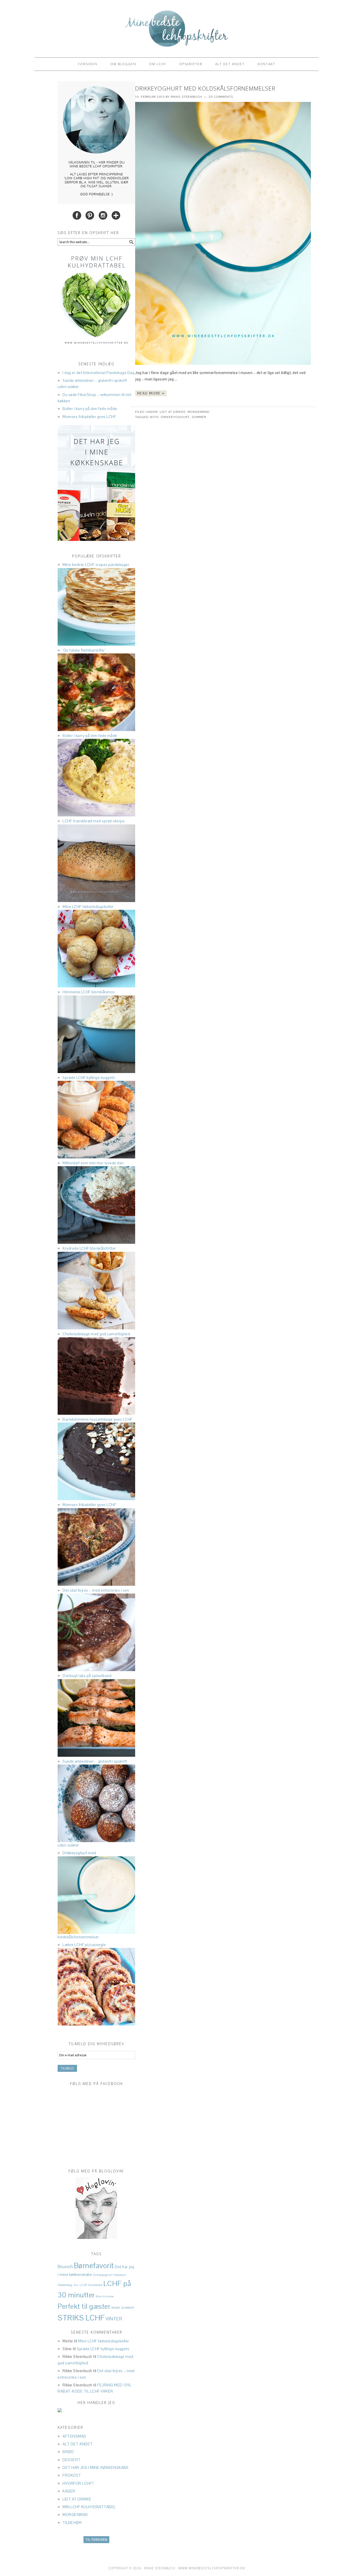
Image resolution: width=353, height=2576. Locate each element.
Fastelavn (120, 2275)
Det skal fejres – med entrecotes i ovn (96, 1590)
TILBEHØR (72, 2523)
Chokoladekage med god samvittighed (96, 1334)
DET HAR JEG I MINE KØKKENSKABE (96, 2467)
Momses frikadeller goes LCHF (89, 417)
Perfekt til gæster (84, 2306)
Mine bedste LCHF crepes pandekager (96, 565)
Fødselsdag (65, 2285)
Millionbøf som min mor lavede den (93, 1163)
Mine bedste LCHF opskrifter (177, 26)
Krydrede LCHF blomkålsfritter (89, 1248)
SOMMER (199, 417)
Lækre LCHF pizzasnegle (84, 1945)
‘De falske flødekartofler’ (84, 650)
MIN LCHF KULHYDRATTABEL (89, 2507)
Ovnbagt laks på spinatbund (87, 1676)
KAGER (69, 2491)
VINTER (114, 2319)
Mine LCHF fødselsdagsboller (88, 907)
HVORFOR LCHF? (78, 2483)
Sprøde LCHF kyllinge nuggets (89, 1078)
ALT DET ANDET (230, 64)
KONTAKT (266, 64)
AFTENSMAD (74, 2436)
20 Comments (221, 97)
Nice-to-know (105, 2296)
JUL (76, 2285)
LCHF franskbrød (91, 2285)
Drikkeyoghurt (175, 417)
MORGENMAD (199, 412)
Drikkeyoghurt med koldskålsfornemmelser (205, 88)
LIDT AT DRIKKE (173, 412)
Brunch (65, 2266)
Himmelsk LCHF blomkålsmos (89, 992)
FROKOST (72, 2475)
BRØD (68, 2452)
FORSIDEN (88, 64)
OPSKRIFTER (191, 64)
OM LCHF (158, 64)
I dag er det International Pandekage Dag (98, 373)
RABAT (116, 2308)
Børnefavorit (94, 2266)
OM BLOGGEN (123, 64)
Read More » (151, 393)
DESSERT (72, 2460)
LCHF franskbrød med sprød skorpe (94, 821)
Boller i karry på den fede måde (90, 409)
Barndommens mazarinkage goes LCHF (98, 1419)
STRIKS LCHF (81, 2318)
